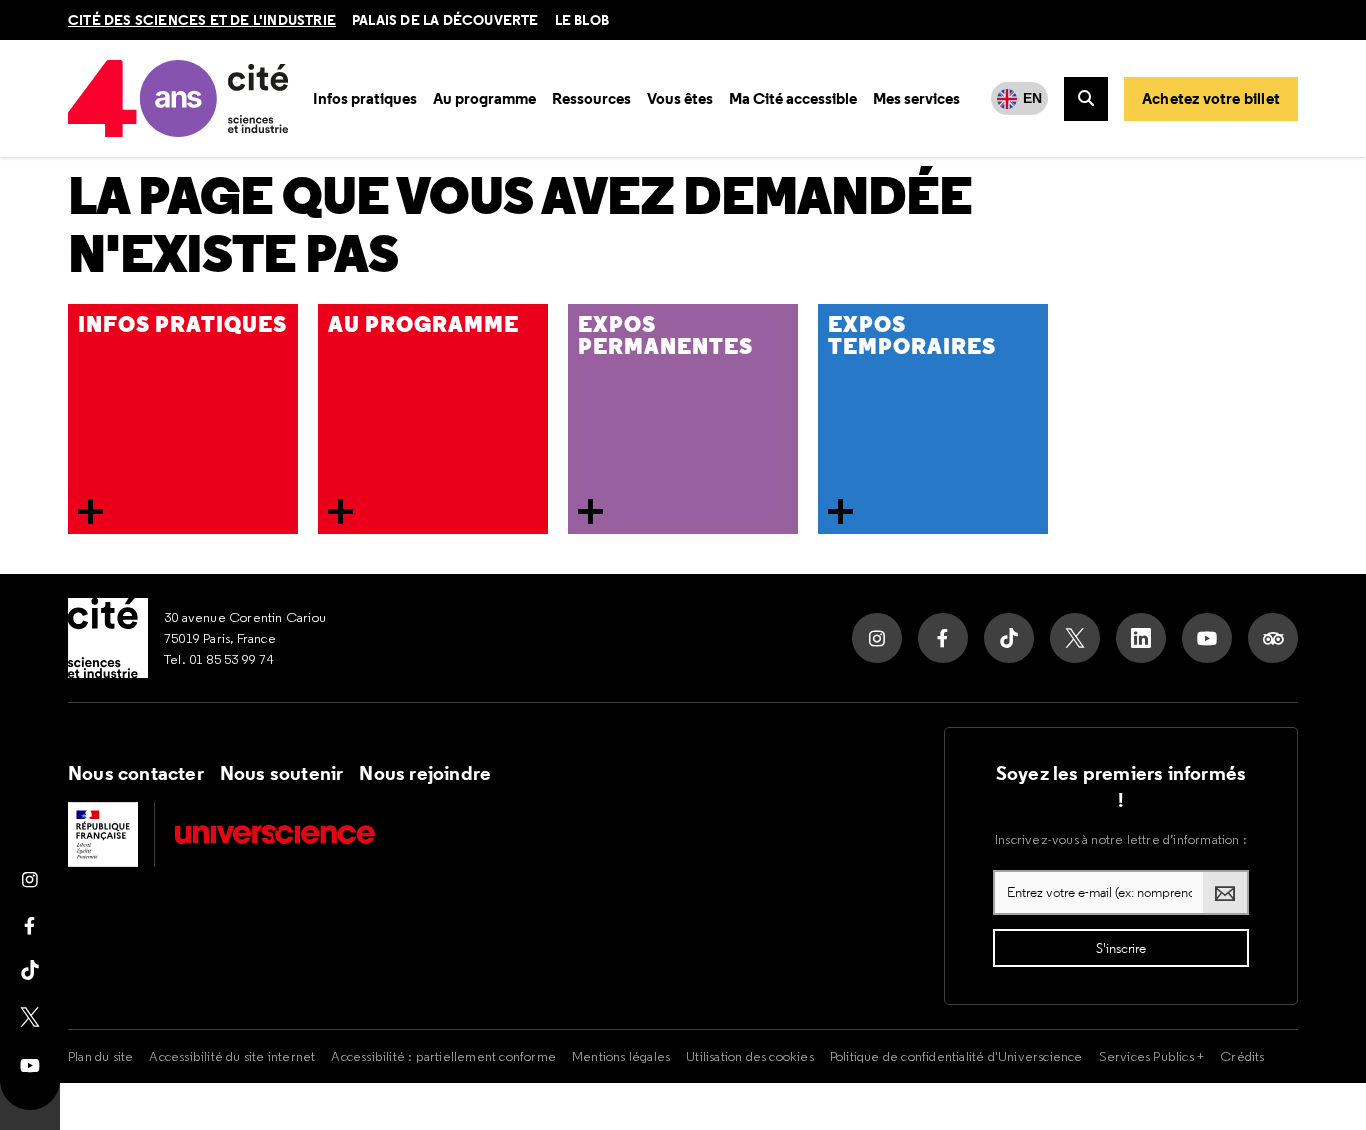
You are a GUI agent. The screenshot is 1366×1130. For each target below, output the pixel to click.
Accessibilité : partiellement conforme (443, 1056)
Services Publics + (1152, 1056)
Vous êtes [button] (680, 98)
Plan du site (100, 1056)
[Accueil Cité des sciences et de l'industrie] (108, 638)
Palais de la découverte (445, 20)
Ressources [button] (591, 98)
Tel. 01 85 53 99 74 (219, 659)
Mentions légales (621, 1056)
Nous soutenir (282, 773)
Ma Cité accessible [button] (793, 98)
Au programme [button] (484, 98)
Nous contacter (136, 773)
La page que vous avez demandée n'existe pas (520, 225)
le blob (582, 20)
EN (1032, 98)
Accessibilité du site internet (232, 1056)
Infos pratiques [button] (365, 98)
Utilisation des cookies (750, 1056)
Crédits (1242, 1056)
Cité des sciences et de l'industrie (202, 20)
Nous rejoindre (425, 773)
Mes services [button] (916, 98)
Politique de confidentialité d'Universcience (956, 1056)
